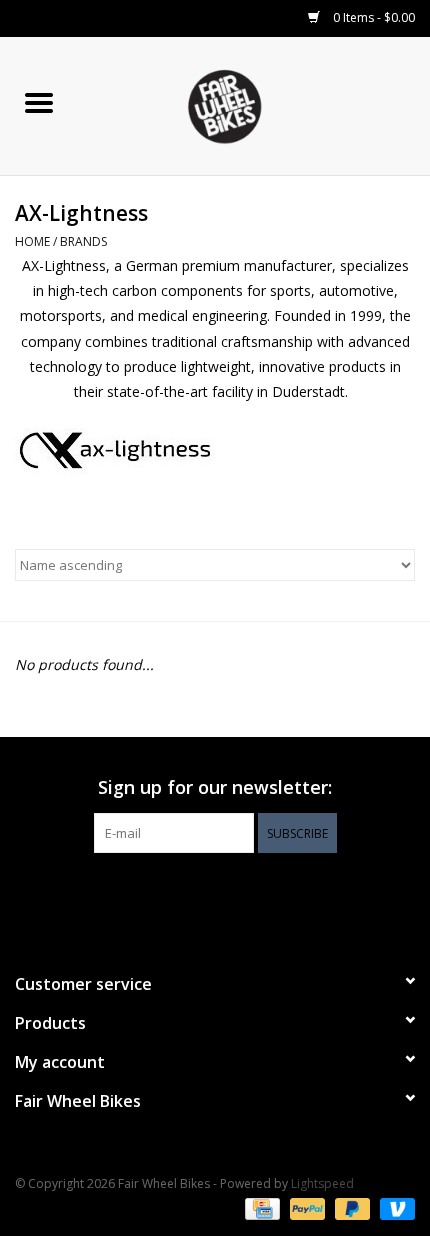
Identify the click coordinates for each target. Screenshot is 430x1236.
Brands (83, 241)
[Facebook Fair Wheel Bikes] (179, 894)
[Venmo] (394, 1208)
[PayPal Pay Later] (350, 1208)
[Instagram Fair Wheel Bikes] (251, 894)
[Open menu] (39, 102)
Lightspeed (322, 1183)
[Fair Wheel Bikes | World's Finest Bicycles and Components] (254, 104)
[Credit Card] (260, 1208)
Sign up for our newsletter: (215, 787)
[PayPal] (305, 1208)
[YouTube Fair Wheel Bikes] (215, 894)
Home (32, 241)
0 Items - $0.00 (372, 17)
